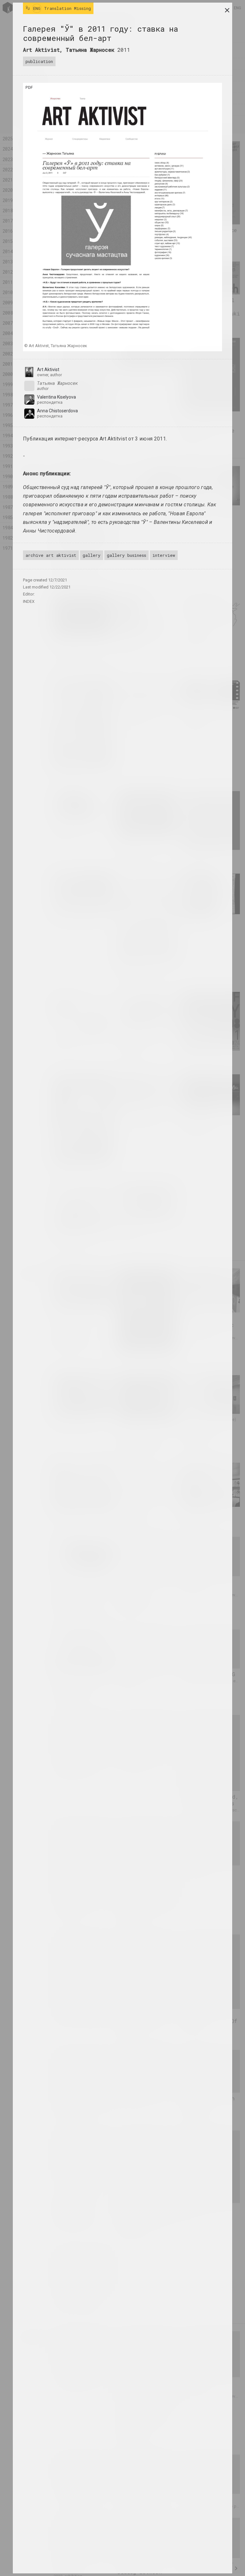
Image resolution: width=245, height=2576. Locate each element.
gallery (92, 555)
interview (164, 555)
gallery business (126, 555)
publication (39, 61)
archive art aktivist (51, 555)
